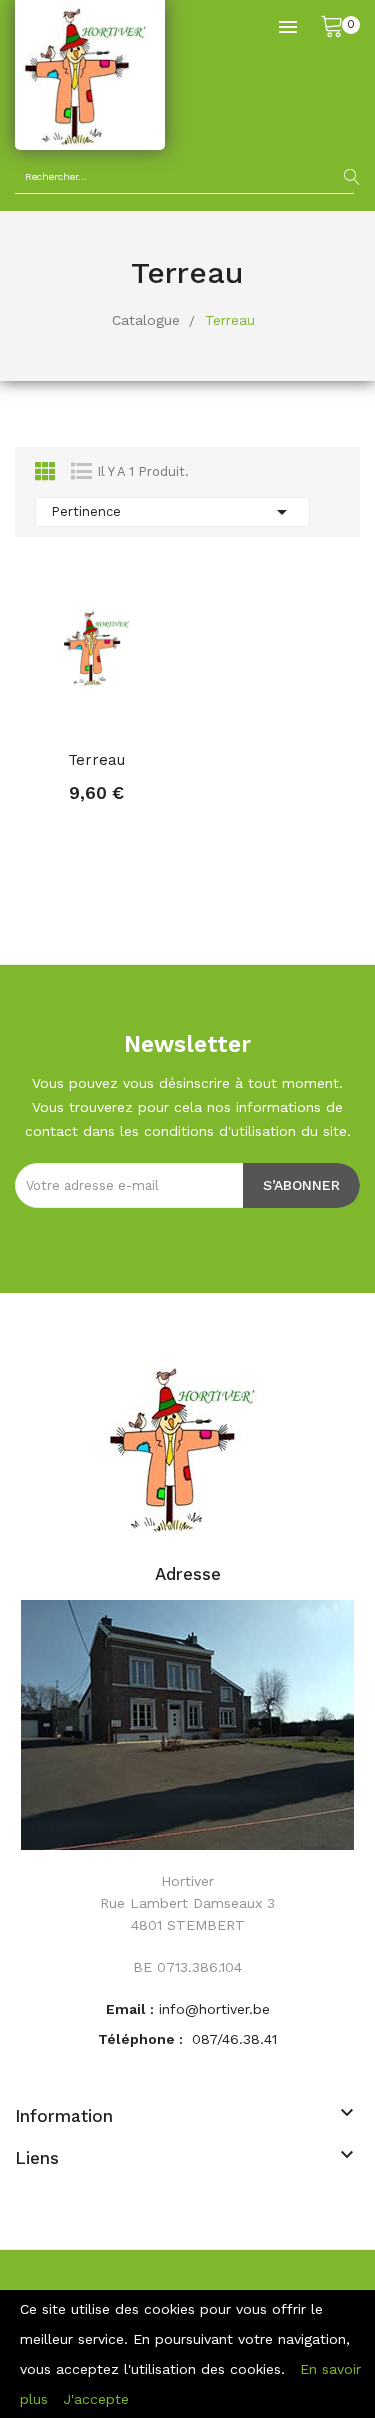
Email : (130, 2009)
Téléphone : (142, 2039)
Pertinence (172, 512)
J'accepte (96, 2399)
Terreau (96, 760)
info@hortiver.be (214, 2009)
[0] (332, 25)
